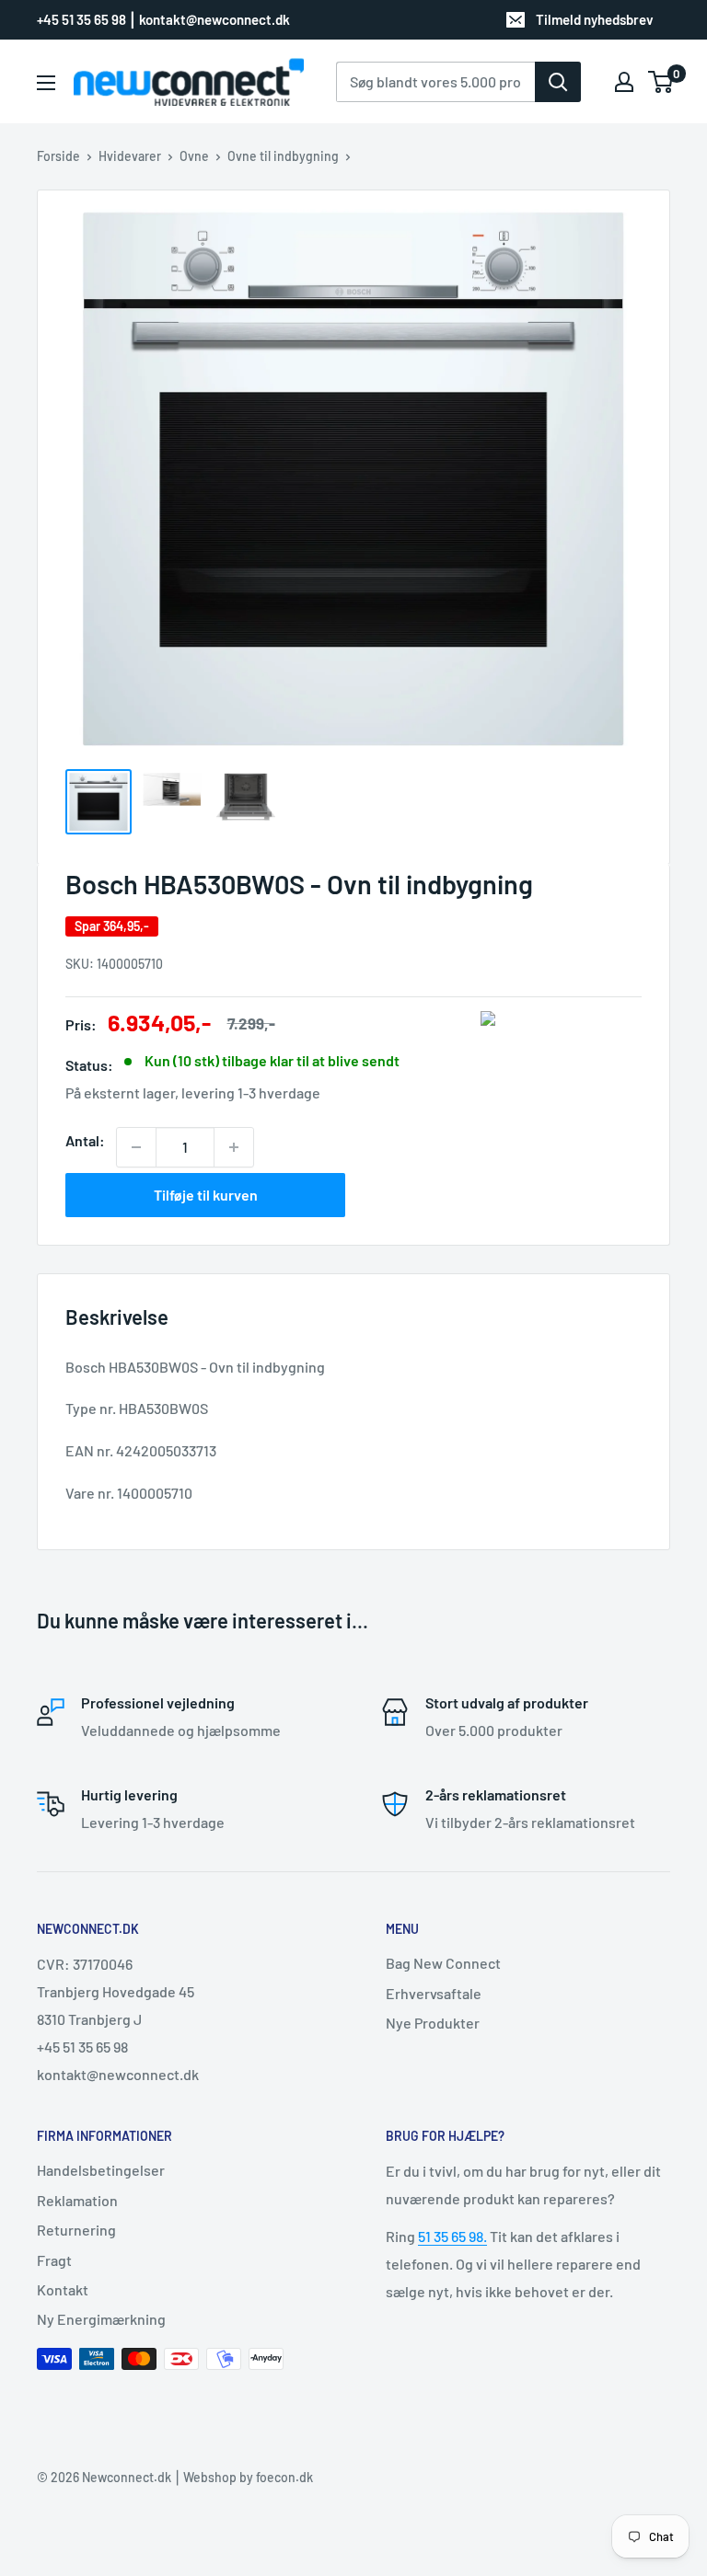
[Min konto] (624, 82)
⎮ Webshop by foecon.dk (242, 2477)
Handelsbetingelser (101, 2170)
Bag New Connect (443, 1963)
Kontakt (63, 2289)
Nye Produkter (433, 2023)
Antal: (85, 1140)
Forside (58, 156)
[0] (661, 82)
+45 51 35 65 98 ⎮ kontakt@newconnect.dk (163, 19)
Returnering (76, 2230)
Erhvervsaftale (434, 1993)
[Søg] (558, 82)
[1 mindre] (136, 1147)
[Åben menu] (46, 83)
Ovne (194, 156)
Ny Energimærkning (101, 2319)
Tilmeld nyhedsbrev (595, 19)
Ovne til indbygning (283, 156)
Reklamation (77, 2200)
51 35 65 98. (452, 2236)
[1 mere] (234, 1147)
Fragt (54, 2260)
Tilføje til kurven (206, 1195)
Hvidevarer (130, 156)
